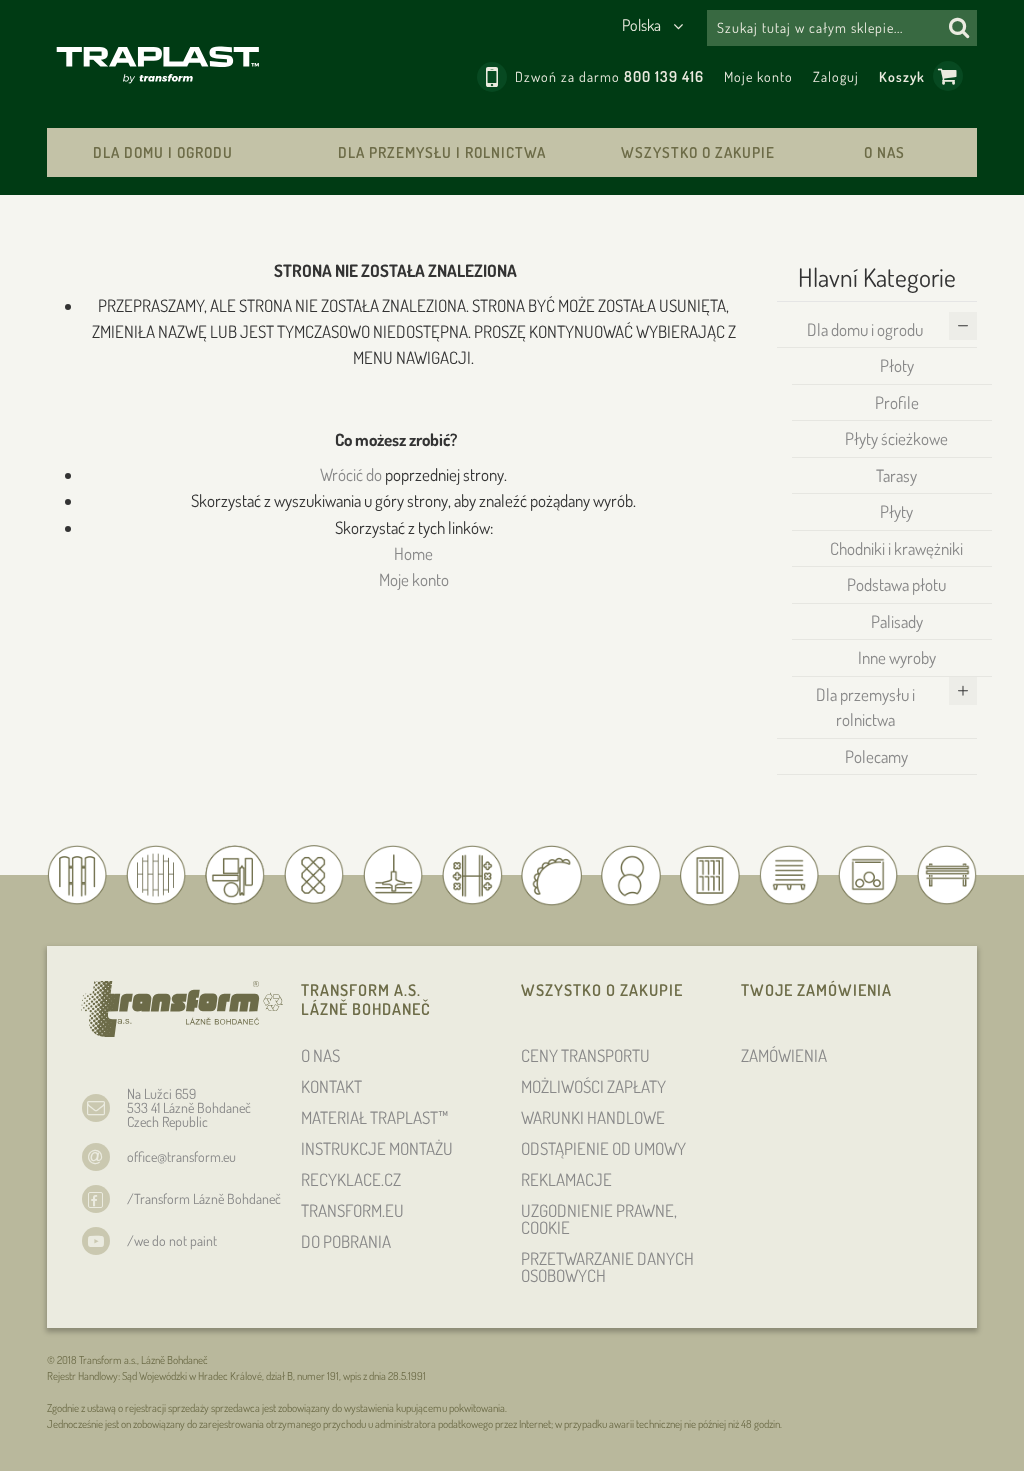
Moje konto (758, 76)
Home (413, 553)
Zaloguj (836, 76)
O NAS (884, 152)
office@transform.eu (181, 1156)
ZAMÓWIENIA (784, 1055)
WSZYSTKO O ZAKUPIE (698, 152)
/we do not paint (172, 1240)
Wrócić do (351, 474)
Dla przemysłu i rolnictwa (442, 152)
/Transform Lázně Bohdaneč (204, 1198)
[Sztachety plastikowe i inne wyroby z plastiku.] (158, 64)
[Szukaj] (959, 28)
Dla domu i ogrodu (163, 152)
